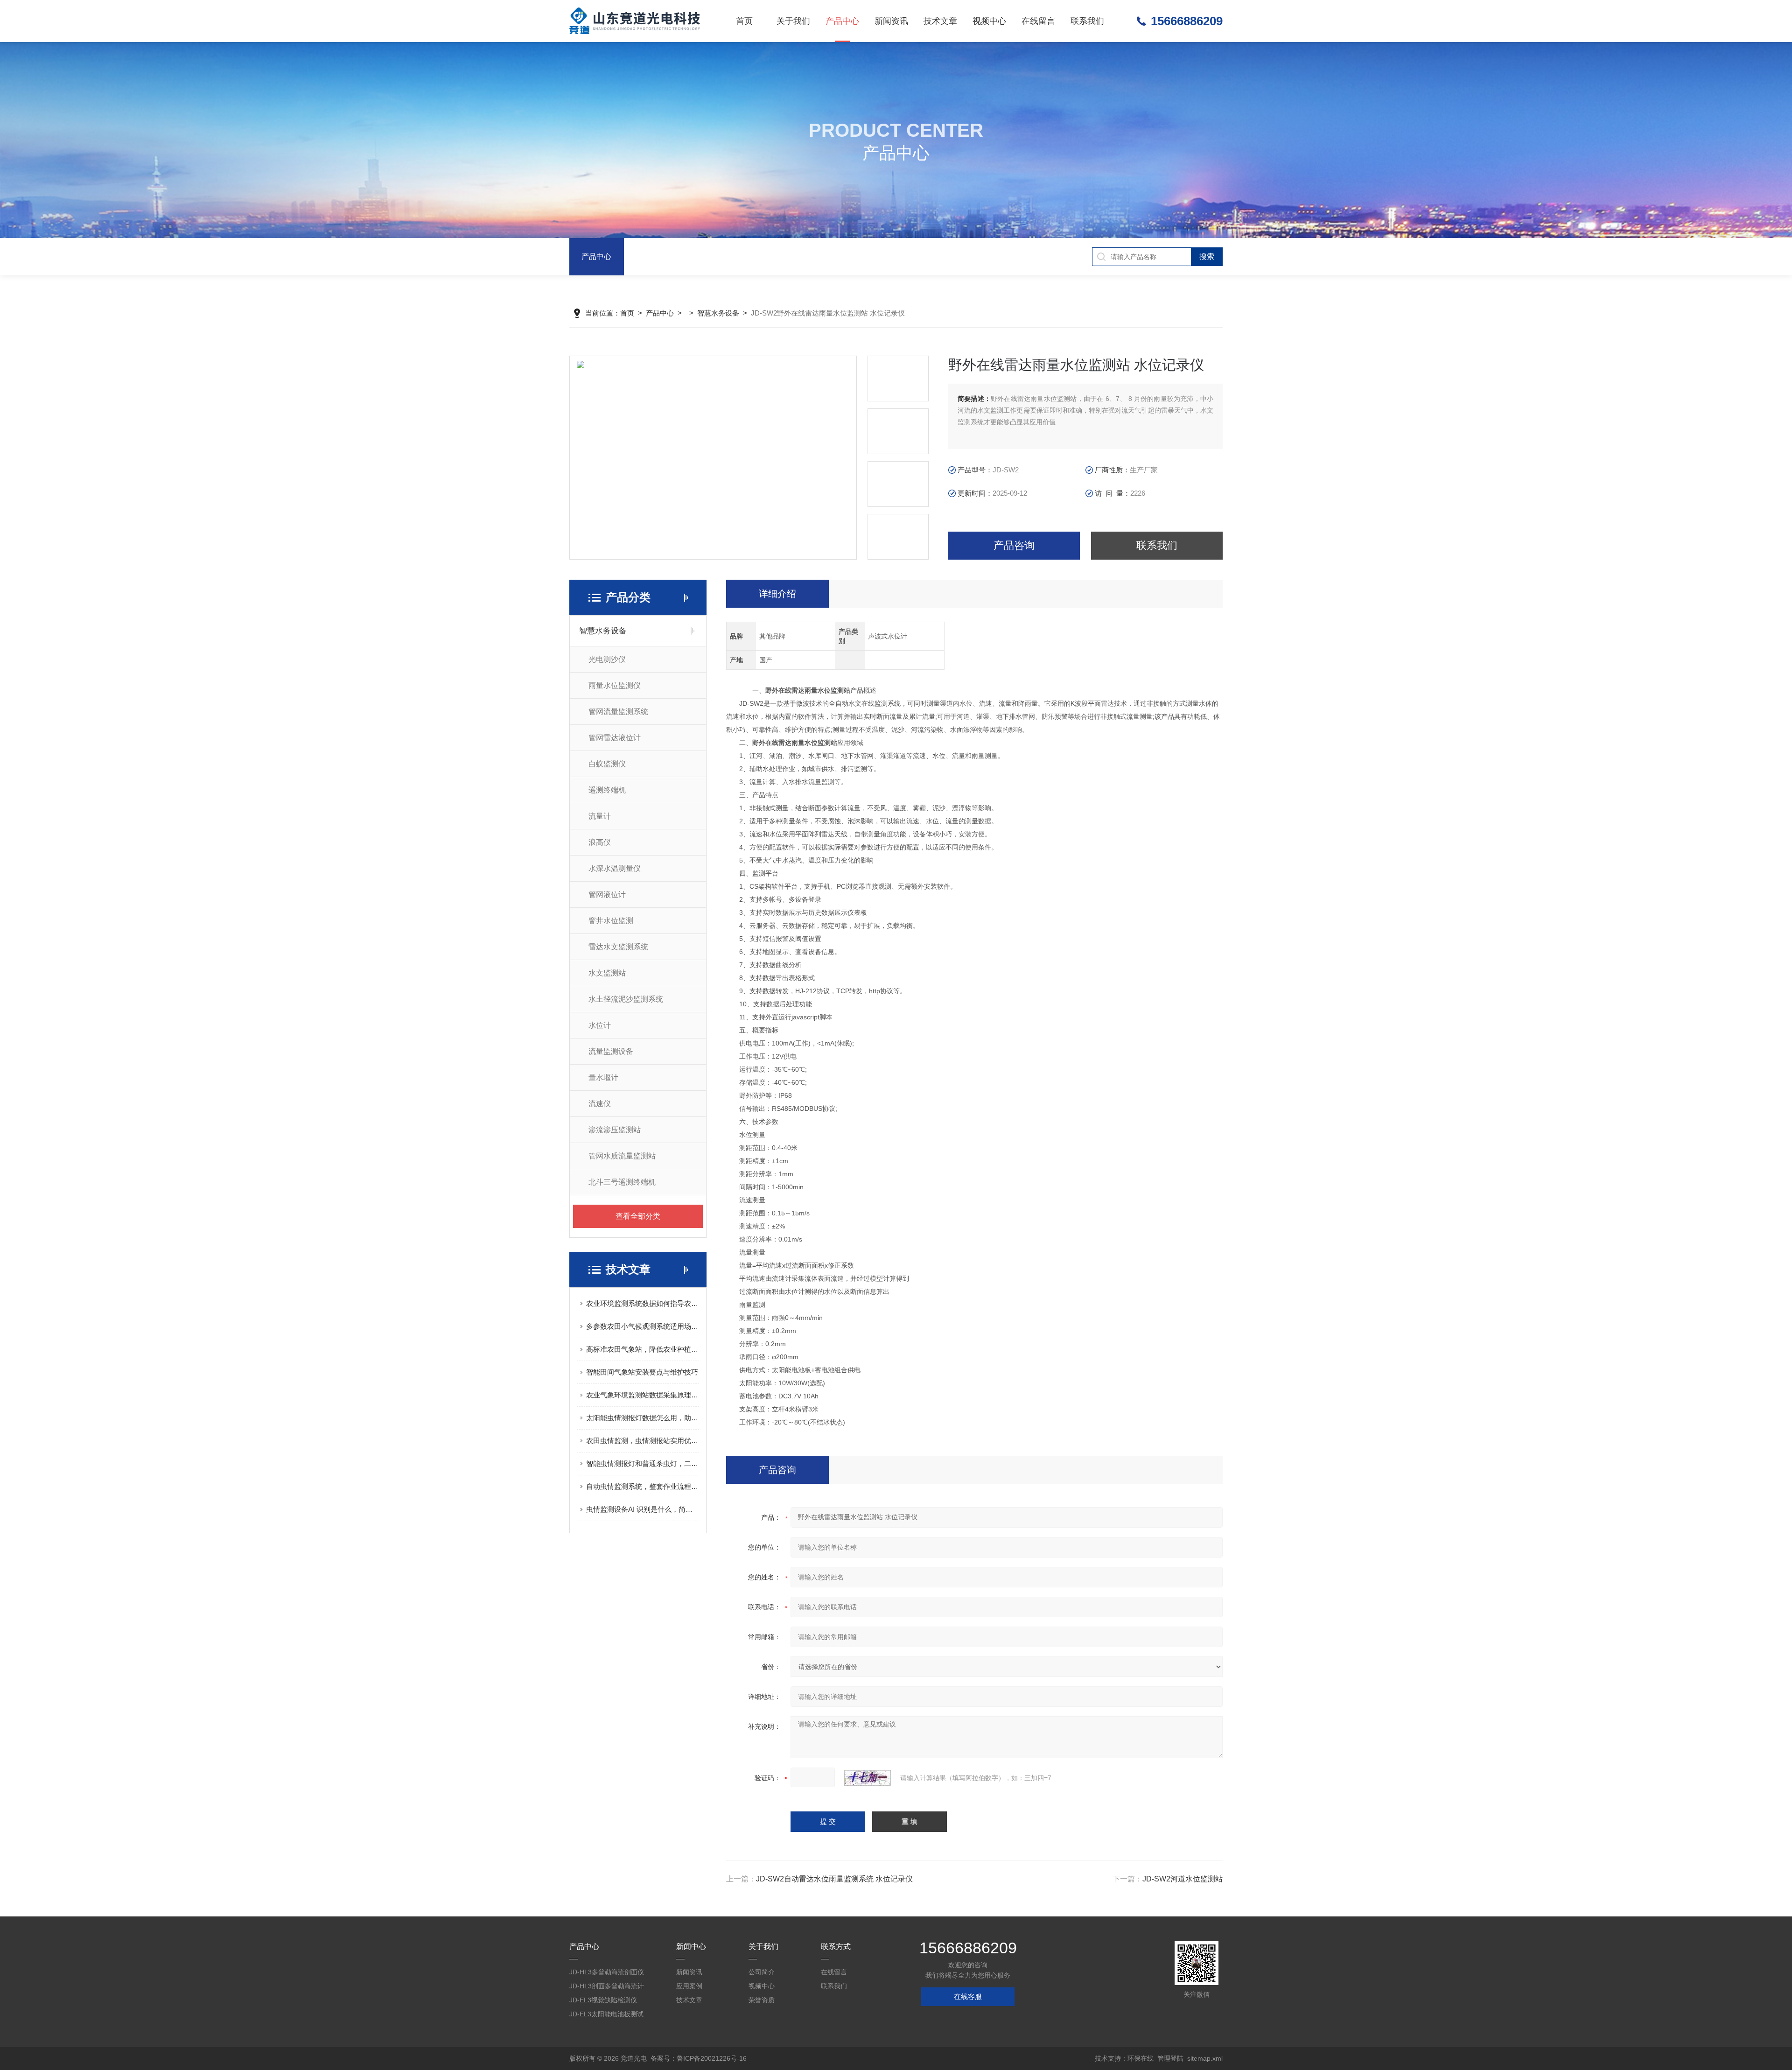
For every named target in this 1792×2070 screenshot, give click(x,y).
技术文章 (940, 21)
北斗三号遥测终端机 (622, 1182)
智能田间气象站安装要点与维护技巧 (642, 1372)
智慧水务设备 (718, 313)
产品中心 (842, 21)
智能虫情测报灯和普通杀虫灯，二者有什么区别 (643, 1463)
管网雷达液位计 (615, 738)
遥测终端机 (607, 790)
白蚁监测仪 (607, 764)
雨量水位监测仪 (615, 685)
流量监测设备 (611, 1051)
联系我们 (1087, 21)
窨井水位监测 (611, 921)
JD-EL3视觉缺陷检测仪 (603, 2000)
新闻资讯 (891, 21)
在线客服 (968, 1996)
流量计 (600, 816)
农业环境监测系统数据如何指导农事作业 (643, 1303)
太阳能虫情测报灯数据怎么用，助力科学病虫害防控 (643, 1418)
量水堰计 (603, 1077)
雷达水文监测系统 (618, 947)
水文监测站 (607, 973)
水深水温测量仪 (615, 868)
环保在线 (1141, 2058)
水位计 (600, 1025)
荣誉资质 (762, 2000)
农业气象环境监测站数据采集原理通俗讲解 (643, 1395)
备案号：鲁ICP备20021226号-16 (699, 2058)
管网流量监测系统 (618, 712)
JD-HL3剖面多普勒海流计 (607, 1986)
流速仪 (600, 1104)
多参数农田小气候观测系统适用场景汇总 (643, 1326)
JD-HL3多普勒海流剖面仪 (607, 1972)
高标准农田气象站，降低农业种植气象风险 (643, 1349)
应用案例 (689, 1986)
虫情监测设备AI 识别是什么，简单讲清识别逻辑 (643, 1509)
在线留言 (1038, 21)
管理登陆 (1170, 2058)
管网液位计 (607, 895)
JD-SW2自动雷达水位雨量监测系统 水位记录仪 (834, 1879)
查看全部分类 (638, 1216)
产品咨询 (1014, 545)
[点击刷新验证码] (868, 1778)
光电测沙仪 (607, 659)
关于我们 (793, 21)
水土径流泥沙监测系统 (626, 999)
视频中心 (989, 21)
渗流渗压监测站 (615, 1130)
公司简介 (762, 1972)
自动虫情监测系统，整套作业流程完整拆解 (643, 1486)
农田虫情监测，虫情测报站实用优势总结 (643, 1441)
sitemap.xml (1205, 2058)
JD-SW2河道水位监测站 (1183, 1879)
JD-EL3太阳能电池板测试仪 (606, 2016)
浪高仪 (600, 842)
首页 (744, 21)
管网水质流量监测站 (622, 1156)
